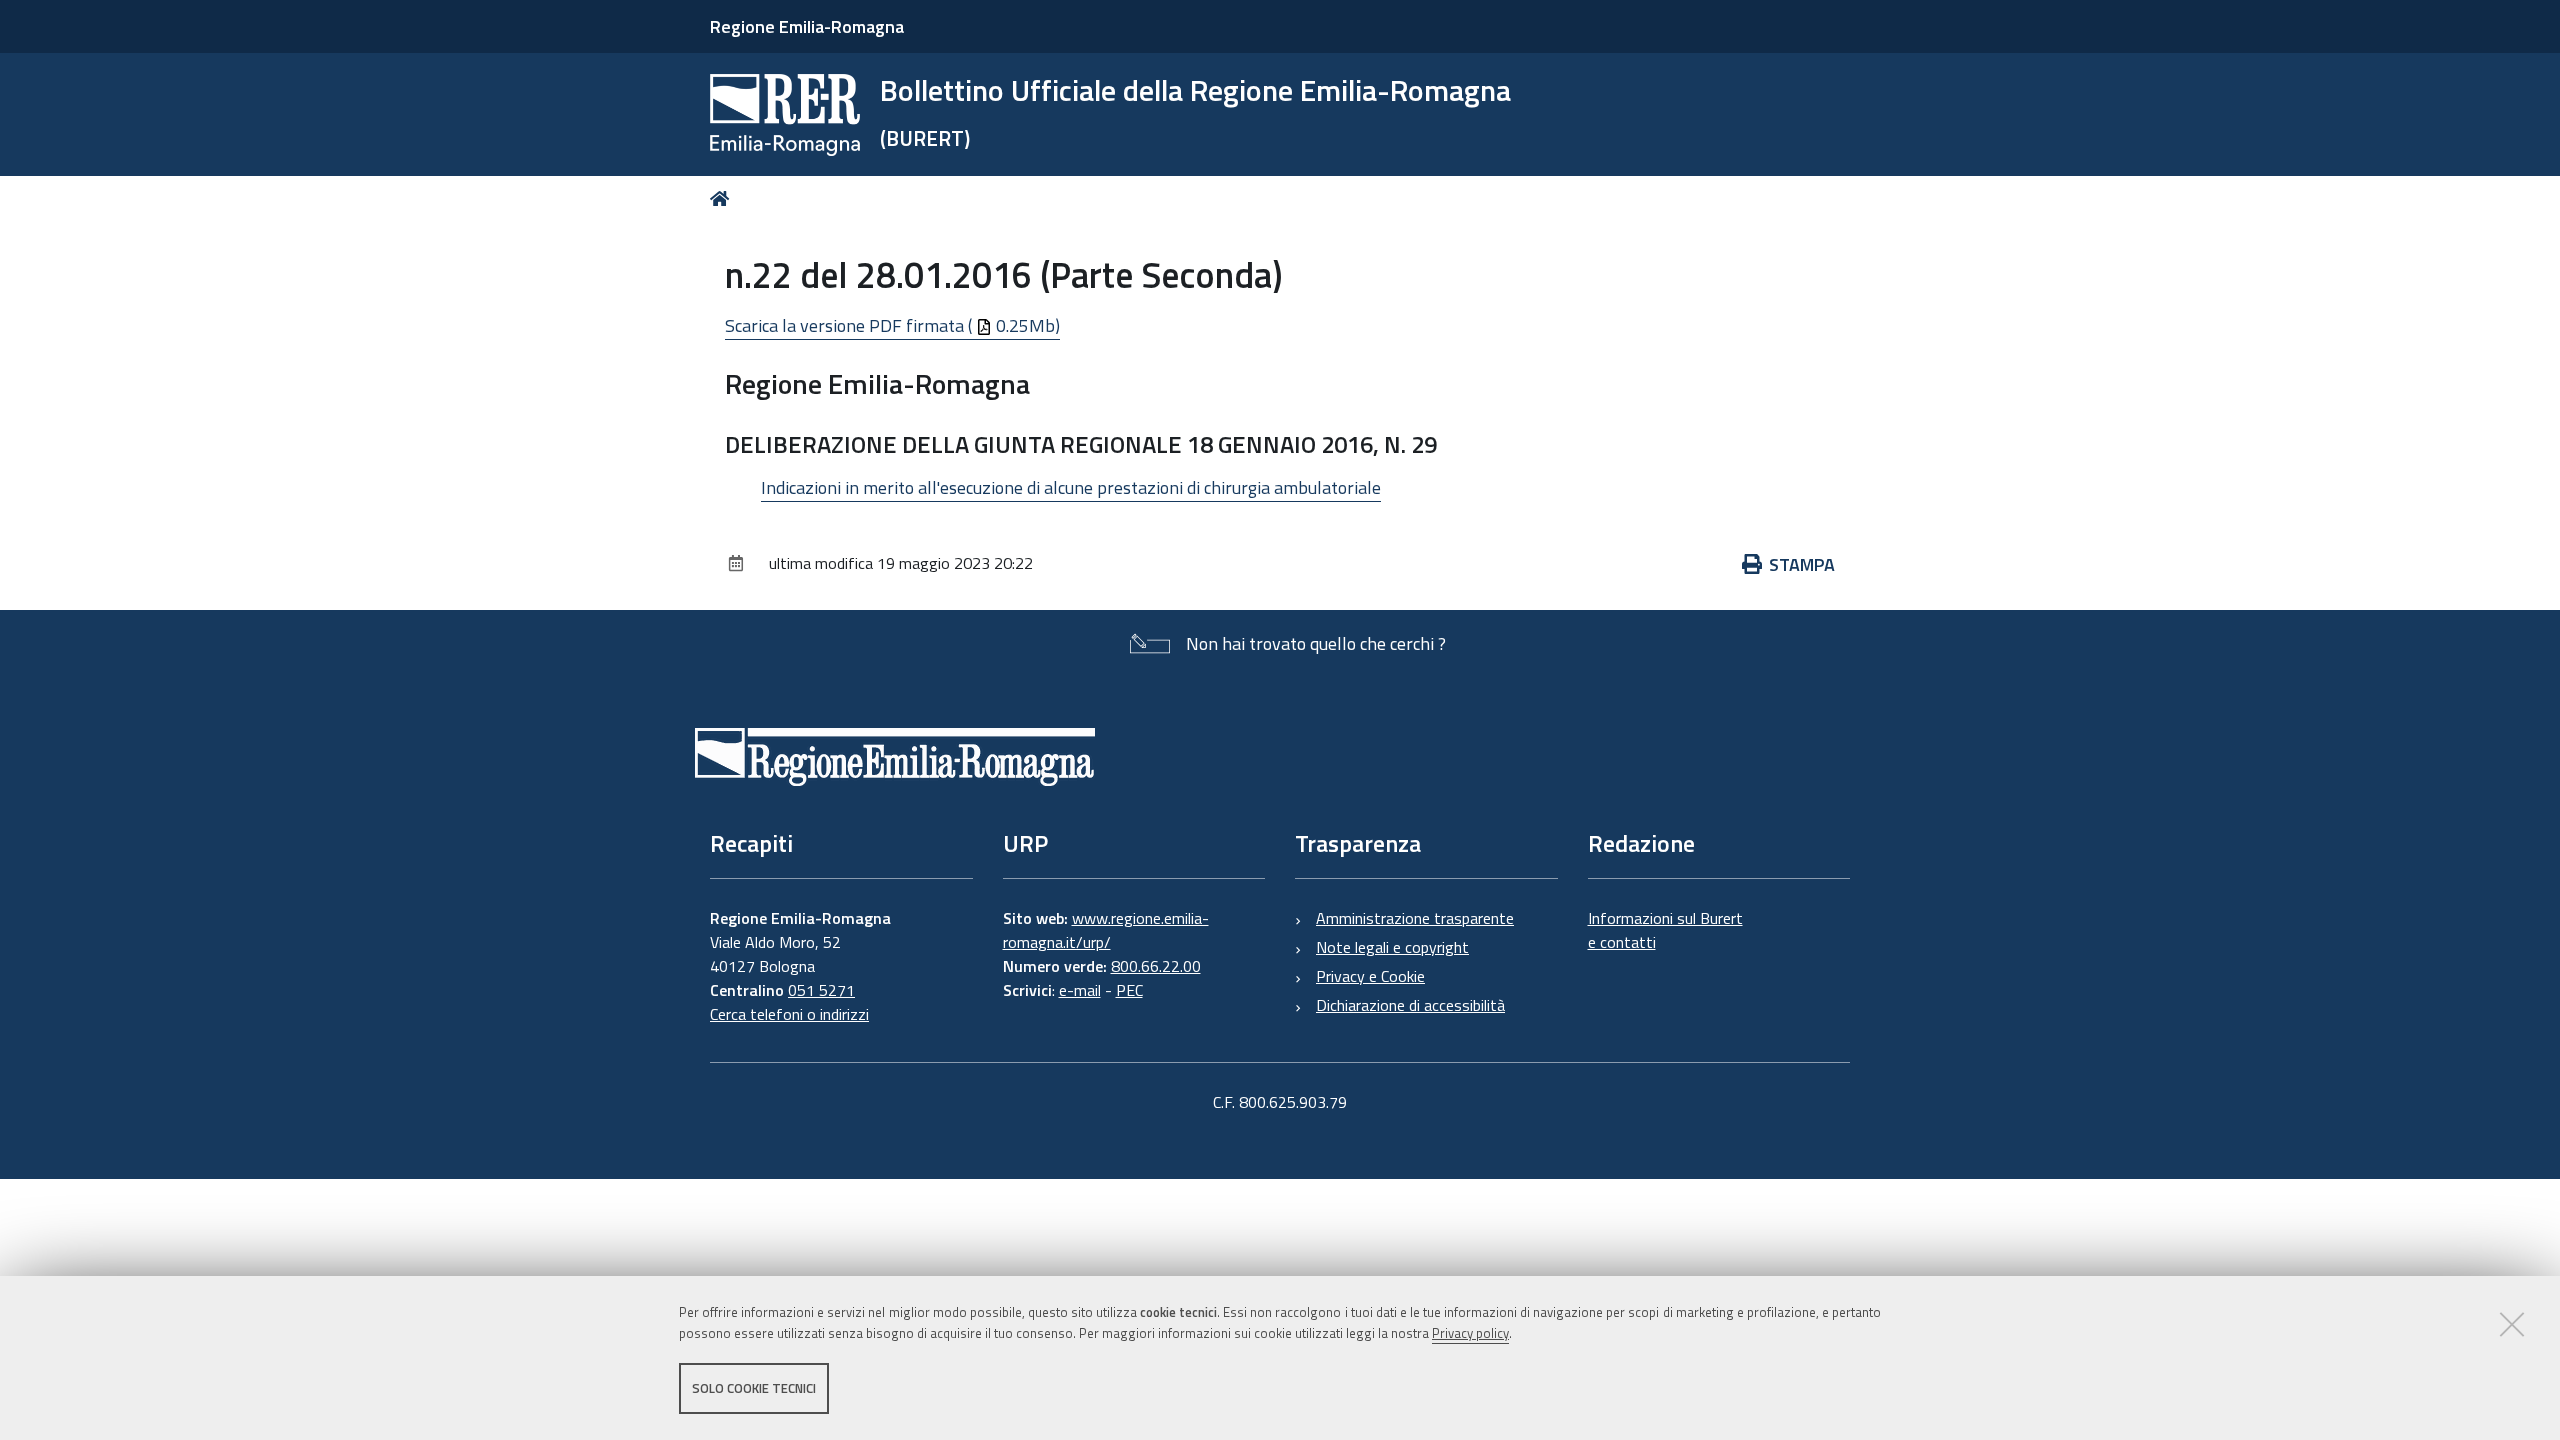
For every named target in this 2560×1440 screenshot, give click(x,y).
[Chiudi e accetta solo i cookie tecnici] (2512, 1324)
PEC (1129, 990)
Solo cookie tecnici (754, 1388)
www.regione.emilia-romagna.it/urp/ (1106, 930)
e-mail (1080, 990)
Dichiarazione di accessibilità (1410, 1005)
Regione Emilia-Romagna (807, 26)
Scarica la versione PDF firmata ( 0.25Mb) (892, 325)
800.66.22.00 (1156, 966)
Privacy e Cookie (1370, 976)
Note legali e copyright (1392, 947)
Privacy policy (1470, 1333)
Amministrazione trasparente (1415, 918)
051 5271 (821, 990)
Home (723, 198)
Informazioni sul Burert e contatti (1665, 930)
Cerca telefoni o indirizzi (789, 1014)
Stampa (1802, 564)
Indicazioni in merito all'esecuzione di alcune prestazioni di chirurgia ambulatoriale (1071, 487)
